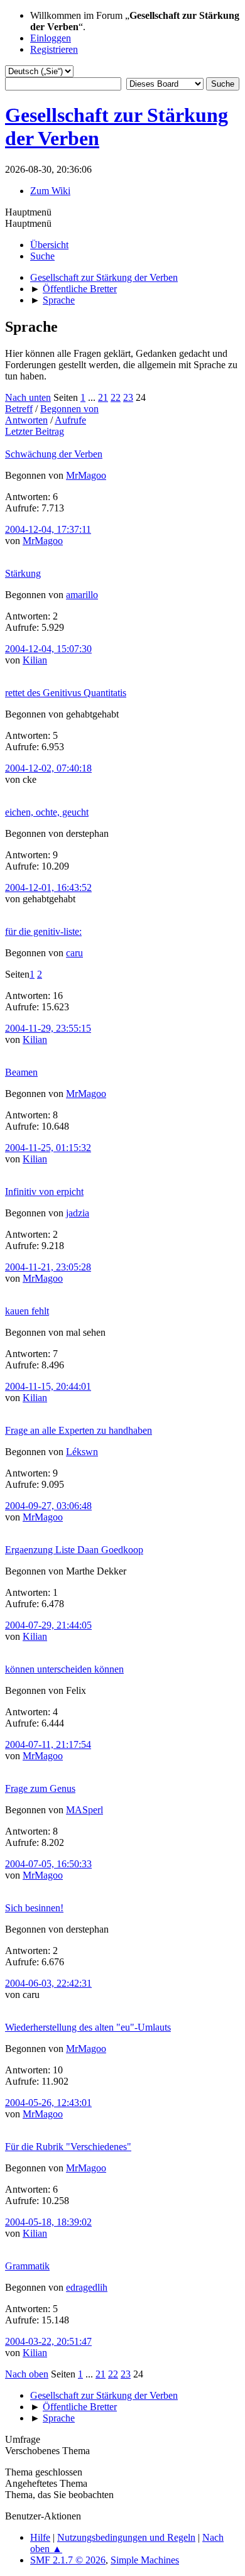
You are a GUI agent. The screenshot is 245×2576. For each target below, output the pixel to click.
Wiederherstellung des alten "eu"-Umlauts (88, 2027)
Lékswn (82, 1452)
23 (128, 397)
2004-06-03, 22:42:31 (48, 1983)
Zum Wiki (50, 191)
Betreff (19, 409)
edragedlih (87, 2287)
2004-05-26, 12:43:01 (48, 2103)
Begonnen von (69, 409)
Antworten (26, 420)
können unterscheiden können (64, 1669)
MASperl (84, 1810)
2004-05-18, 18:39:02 (48, 2222)
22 (116, 397)
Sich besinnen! (34, 1908)
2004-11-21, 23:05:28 (48, 1267)
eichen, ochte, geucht (47, 812)
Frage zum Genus (40, 1788)
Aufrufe (70, 420)
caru (74, 953)
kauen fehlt (27, 1311)
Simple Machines (145, 2560)
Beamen (21, 1072)
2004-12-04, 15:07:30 (48, 649)
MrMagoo (86, 475)
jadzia (78, 1213)
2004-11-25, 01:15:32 (48, 1148)
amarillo (82, 595)
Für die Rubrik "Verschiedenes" (68, 2147)
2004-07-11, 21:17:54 (48, 1744)
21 (103, 397)
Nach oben (27, 2374)
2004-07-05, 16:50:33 (48, 1864)
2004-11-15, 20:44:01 (48, 1386)
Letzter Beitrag (35, 431)
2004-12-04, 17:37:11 (48, 529)
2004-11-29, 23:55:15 (48, 1028)
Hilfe (40, 2537)
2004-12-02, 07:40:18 (48, 768)
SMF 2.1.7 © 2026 (68, 2560)
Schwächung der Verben (54, 454)
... (93, 397)
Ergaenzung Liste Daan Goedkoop (74, 1550)
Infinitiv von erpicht (44, 1192)
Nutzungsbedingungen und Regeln (126, 2537)
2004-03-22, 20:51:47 (48, 2341)
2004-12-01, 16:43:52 (48, 887)
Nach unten (28, 397)
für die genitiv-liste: (43, 931)
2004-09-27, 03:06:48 (48, 1506)
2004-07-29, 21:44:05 (48, 1625)
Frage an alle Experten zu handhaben (79, 1430)
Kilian (35, 660)
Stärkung (23, 573)
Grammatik (27, 2266)
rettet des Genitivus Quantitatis (66, 693)
